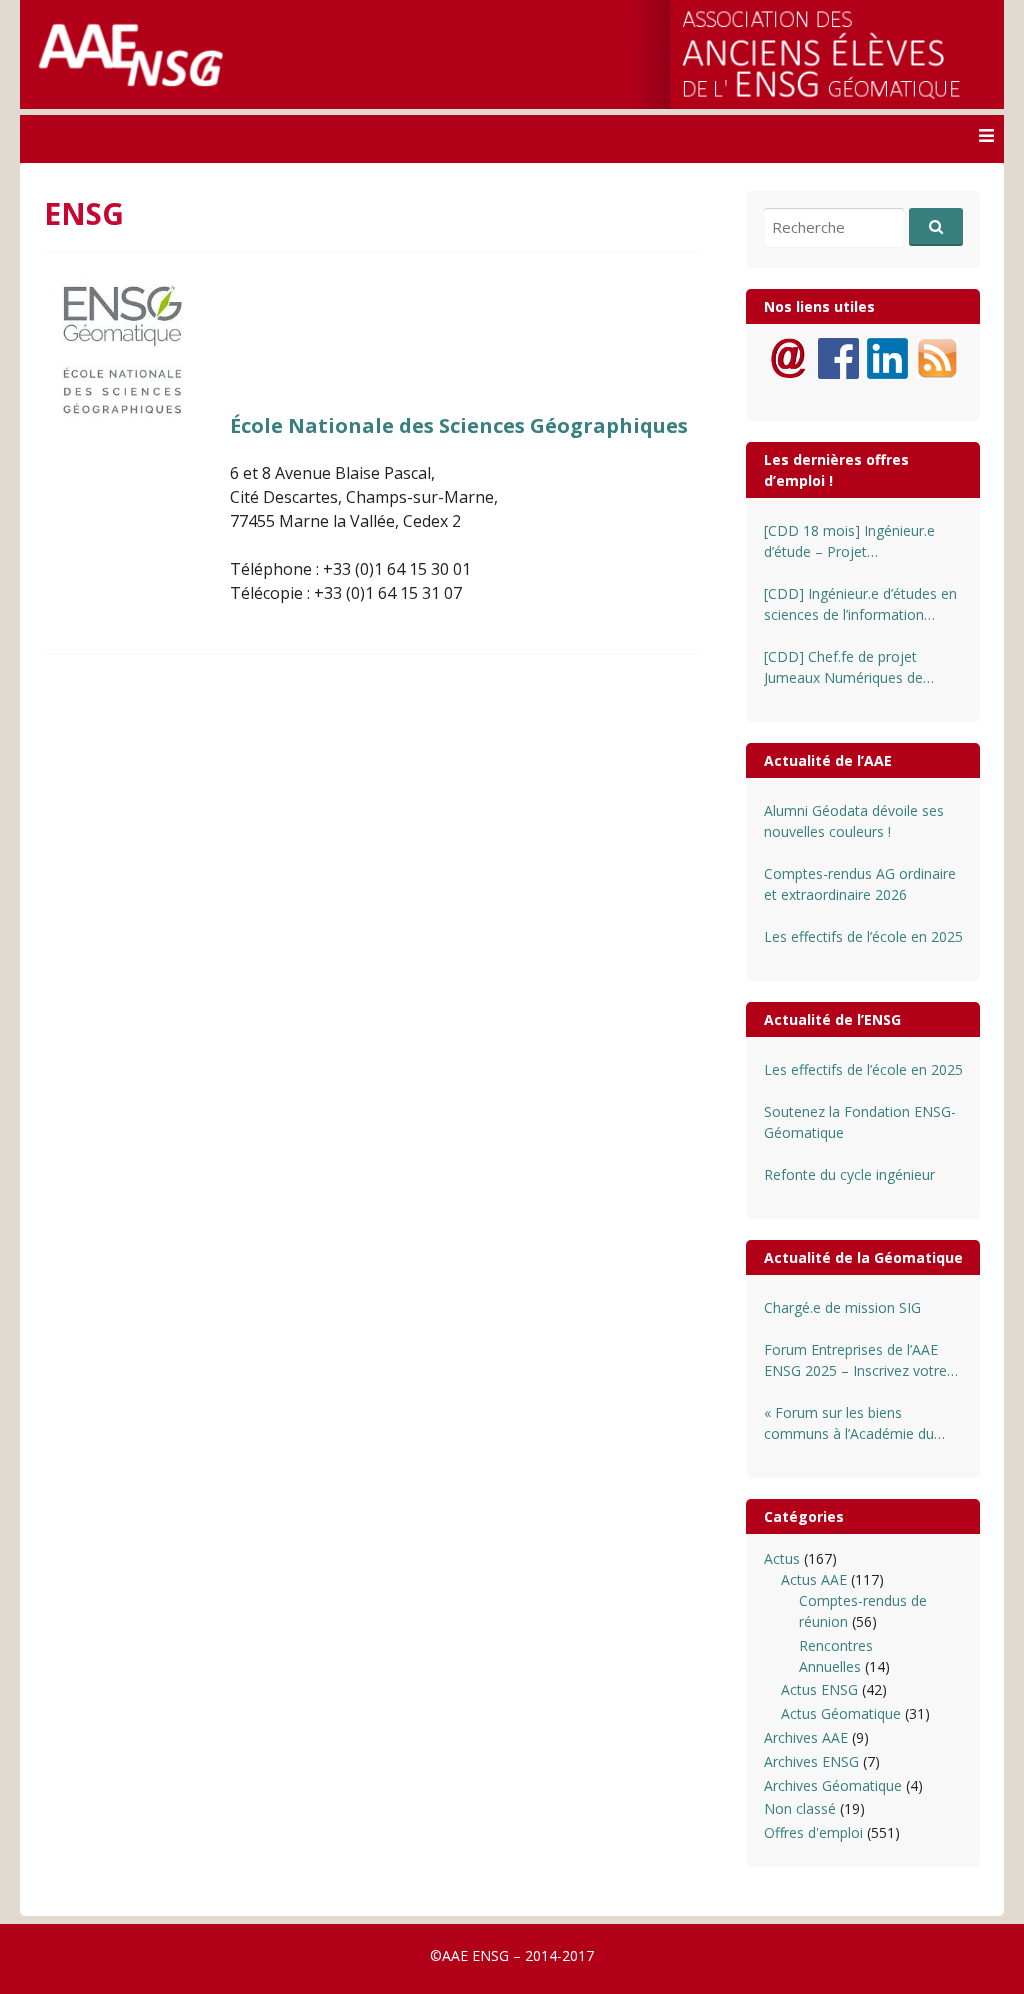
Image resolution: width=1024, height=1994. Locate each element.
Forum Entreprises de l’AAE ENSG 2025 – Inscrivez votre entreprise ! (855, 1360)
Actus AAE (814, 1579)
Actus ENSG (819, 1689)
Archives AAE (806, 1737)
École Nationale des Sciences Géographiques (459, 425)
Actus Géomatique (841, 1713)
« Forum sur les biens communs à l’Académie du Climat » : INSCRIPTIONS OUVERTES (849, 1423)
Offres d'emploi (813, 1832)
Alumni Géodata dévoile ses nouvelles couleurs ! (854, 821)
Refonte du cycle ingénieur (849, 1174)
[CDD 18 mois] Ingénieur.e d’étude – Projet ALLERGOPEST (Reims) (849, 541)
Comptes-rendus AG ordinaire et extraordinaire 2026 (860, 884)
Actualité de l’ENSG (832, 1019)
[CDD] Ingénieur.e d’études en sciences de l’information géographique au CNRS (860, 604)
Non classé (800, 1808)
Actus (782, 1558)
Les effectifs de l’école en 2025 (863, 936)
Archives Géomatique (833, 1785)
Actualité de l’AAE (828, 760)
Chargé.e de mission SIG (842, 1307)
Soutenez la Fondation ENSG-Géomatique (860, 1122)
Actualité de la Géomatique (863, 1257)
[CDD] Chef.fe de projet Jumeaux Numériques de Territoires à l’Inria (843, 667)
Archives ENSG (811, 1761)
